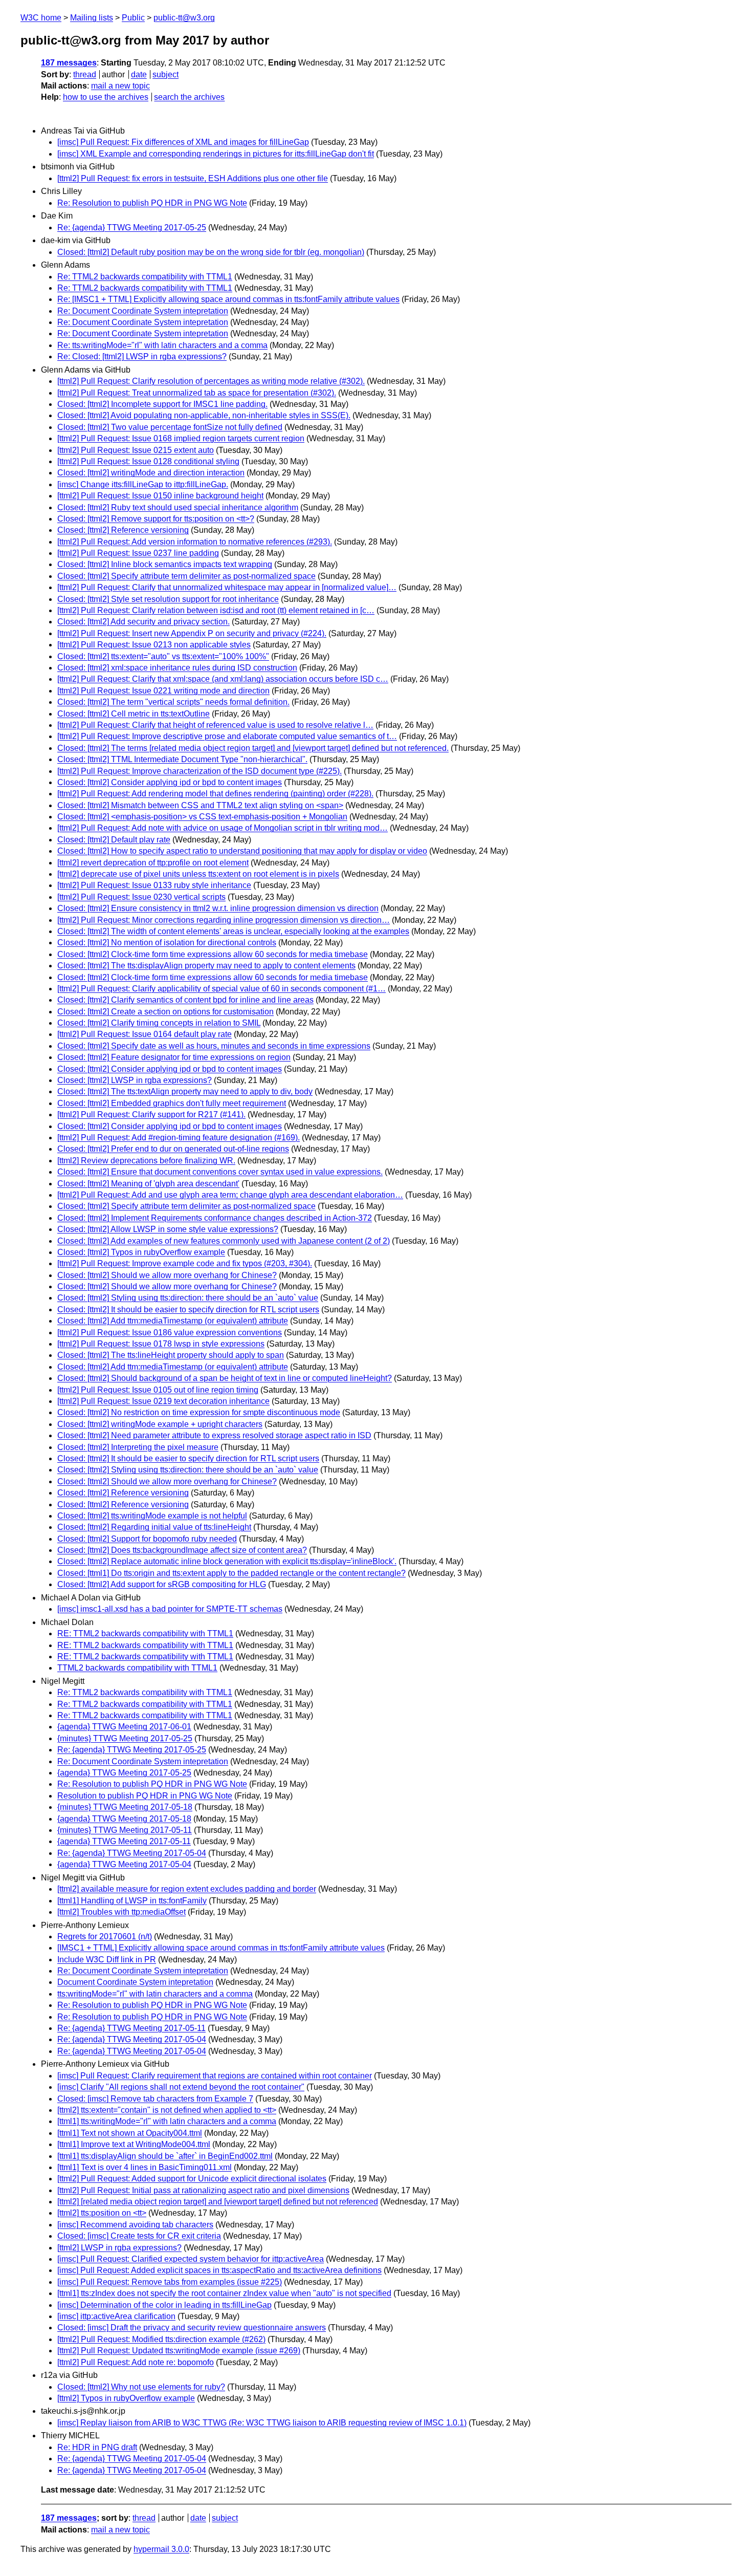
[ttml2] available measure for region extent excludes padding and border (187, 1889)
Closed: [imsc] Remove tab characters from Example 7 (155, 2099)
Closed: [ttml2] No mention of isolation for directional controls (167, 943)
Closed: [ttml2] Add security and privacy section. (143, 622)
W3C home (41, 18)
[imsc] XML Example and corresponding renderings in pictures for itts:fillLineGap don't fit (216, 154)
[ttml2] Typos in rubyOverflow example (126, 2398)
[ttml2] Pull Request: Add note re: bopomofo (136, 2362)
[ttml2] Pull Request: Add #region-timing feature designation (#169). (179, 1138)
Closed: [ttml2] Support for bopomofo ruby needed (147, 1539)
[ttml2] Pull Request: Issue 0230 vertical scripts (141, 897)
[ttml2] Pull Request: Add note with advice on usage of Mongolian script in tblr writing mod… (223, 828)
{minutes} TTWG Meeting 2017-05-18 (125, 1807)
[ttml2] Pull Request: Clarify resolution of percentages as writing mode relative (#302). (211, 381)
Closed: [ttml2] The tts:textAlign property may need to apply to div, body (185, 1091)
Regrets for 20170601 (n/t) (105, 1936)
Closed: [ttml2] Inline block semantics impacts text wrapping (165, 564)
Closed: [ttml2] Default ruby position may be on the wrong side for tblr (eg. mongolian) (211, 252)
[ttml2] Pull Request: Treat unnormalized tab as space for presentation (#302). (197, 393)
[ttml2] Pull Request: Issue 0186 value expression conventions (170, 1333)
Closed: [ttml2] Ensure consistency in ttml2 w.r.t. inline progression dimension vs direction (218, 908)
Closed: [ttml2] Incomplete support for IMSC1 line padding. (162, 404)
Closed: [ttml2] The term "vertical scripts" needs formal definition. (173, 702)
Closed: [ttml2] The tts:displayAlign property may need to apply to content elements (206, 966)
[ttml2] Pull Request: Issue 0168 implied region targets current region (181, 438)
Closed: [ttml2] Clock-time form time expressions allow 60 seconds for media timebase (213, 954)
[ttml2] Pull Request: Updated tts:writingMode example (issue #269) (179, 2351)
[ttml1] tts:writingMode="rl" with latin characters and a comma (167, 2121)
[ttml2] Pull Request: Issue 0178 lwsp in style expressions (161, 1344)
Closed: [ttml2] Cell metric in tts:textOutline (134, 714)
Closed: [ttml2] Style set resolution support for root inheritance (168, 599)
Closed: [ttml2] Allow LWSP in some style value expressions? (168, 1229)
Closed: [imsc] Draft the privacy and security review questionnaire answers (192, 2328)
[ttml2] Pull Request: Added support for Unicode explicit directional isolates (192, 2179)
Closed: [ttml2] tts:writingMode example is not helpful (152, 1516)
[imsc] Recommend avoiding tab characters (135, 2225)
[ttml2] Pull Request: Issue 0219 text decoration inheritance (163, 1401)
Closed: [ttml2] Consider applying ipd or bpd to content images (170, 782)
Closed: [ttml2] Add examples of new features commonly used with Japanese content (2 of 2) (224, 1241)
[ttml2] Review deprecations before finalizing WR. (146, 1161)
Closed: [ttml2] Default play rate (114, 840)
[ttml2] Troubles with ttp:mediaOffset (121, 1912)
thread (85, 74)
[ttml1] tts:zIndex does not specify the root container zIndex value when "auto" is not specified (224, 2293)
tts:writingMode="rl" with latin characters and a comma (155, 1994)
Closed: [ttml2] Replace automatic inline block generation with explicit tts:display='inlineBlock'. (227, 1561)
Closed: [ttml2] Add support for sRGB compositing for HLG (162, 1584)
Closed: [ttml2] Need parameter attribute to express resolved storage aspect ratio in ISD (214, 1435)
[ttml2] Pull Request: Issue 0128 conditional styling (148, 461)
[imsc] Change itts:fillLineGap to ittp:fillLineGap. (143, 484)
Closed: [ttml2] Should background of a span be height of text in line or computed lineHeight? (225, 1378)
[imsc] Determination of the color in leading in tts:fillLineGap (164, 2305)
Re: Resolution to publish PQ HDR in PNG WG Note (152, 203)
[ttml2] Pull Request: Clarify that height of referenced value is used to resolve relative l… (215, 725)
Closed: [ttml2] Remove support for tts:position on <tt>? (156, 519)
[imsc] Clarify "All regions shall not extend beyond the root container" (181, 2087)
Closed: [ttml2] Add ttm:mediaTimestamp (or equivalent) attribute (173, 1321)
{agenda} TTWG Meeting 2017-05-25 (124, 1773)
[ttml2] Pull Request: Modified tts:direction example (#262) (161, 2339)
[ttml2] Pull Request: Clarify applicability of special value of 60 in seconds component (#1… (222, 989)
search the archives (189, 97)
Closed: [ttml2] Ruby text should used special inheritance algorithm (178, 507)
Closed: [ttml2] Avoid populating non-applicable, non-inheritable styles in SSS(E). (204, 415)
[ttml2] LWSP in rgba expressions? (119, 2248)
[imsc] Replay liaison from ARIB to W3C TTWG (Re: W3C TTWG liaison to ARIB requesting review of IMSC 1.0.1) (262, 2423)
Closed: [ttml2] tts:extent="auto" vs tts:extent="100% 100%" (163, 656)
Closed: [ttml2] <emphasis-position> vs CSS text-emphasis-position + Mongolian (202, 817)
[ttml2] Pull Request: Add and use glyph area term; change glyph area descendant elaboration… (230, 1195)
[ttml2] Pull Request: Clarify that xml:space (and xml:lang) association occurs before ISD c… (223, 679)
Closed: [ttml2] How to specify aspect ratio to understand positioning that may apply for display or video (242, 851)
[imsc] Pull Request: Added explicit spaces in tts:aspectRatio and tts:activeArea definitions (219, 2270)
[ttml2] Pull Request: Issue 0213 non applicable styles (154, 645)
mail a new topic (120, 86)
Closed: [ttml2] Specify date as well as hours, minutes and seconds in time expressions (214, 1046)
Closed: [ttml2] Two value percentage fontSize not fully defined (170, 427)
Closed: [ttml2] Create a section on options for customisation (165, 1012)
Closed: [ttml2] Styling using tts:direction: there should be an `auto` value (188, 1298)
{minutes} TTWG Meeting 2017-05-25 (125, 1738)
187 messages (69, 63)
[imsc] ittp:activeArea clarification (116, 2316)
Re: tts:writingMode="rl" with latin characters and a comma (162, 345)
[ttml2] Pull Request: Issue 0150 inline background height (160, 496)
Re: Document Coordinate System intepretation (143, 311)
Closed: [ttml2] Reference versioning (123, 530)
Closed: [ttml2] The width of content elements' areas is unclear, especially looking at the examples (233, 931)
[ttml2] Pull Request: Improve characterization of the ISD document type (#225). (200, 771)
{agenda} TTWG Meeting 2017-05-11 (124, 1841)
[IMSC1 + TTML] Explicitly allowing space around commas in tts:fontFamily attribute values (221, 1948)
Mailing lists (92, 18)
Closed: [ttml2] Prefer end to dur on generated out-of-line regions (173, 1149)
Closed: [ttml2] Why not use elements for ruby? (141, 2387)
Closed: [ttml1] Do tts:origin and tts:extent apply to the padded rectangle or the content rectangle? (231, 1573)
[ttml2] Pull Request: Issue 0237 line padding (138, 553)
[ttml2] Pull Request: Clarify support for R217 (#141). (151, 1114)
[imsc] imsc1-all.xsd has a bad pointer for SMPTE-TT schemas (170, 1609)
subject (165, 74)
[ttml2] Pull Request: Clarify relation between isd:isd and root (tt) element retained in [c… (216, 610)
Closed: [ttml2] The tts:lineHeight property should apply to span (171, 1355)
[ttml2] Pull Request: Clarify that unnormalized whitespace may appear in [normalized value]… (227, 587)
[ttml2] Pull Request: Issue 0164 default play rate (145, 1034)
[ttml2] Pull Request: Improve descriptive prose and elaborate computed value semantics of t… (227, 736)
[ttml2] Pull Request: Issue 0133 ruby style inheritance (154, 885)
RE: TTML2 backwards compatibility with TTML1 (145, 1633)
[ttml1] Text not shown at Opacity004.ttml (130, 2133)
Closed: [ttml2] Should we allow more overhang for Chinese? (167, 1275)
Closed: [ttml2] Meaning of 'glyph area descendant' (148, 1184)
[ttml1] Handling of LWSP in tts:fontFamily (132, 1901)
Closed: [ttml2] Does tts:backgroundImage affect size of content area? (182, 1550)
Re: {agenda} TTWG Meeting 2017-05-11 (131, 2028)
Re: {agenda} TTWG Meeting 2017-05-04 (132, 1853)
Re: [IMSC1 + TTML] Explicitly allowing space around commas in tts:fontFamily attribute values (228, 299)
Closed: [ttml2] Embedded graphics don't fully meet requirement (172, 1103)
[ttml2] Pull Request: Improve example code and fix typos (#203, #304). (185, 1263)
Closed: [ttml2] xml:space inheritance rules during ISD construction (177, 668)
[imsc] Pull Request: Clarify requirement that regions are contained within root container (215, 2076)
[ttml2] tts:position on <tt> (102, 2213)
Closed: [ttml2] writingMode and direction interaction (151, 473)
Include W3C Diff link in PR (107, 1960)
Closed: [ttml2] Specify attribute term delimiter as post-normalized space (186, 576)
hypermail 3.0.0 (161, 2549)
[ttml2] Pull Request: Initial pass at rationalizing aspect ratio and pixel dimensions (203, 2190)
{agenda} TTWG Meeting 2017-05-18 (124, 1819)
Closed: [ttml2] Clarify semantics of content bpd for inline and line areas (185, 1000)
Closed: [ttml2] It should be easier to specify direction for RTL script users (188, 1309)
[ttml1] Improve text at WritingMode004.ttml (134, 2144)
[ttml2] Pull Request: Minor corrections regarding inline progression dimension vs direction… (224, 920)
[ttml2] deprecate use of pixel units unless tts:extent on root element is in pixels (198, 874)
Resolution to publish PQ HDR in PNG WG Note (145, 1796)
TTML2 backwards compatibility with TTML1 (137, 1668)
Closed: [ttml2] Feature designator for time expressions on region (174, 1057)
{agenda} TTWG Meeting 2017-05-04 (124, 1864)
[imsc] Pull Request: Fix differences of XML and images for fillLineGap (183, 142)
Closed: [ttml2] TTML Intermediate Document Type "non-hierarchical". (182, 759)
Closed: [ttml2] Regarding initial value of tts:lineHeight (154, 1527)
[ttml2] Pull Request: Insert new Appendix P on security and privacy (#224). (192, 633)
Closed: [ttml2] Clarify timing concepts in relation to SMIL (159, 1023)
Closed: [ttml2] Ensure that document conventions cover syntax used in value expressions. (220, 1172)
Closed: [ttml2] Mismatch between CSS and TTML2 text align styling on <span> (200, 805)
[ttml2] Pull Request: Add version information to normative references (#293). (195, 542)
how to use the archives (106, 97)
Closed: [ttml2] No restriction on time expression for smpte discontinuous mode (199, 1412)
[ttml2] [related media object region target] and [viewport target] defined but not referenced (218, 2202)
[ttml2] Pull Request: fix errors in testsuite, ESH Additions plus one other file (193, 178)
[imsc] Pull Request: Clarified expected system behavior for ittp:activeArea (191, 2259)
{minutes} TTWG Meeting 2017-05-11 (125, 1830)
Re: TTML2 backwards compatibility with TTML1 (145, 277)
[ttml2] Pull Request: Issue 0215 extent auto (136, 450)
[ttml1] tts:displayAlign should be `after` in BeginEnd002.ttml (165, 2156)
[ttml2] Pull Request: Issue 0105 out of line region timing (158, 1390)
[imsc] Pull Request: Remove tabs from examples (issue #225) (170, 2282)
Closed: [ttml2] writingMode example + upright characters (160, 1424)
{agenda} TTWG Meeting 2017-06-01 (124, 1727)
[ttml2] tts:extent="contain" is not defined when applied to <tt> (167, 2110)
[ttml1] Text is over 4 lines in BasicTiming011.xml (145, 2167)
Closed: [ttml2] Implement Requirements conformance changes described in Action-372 (215, 1218)
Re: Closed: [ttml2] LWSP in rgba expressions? (142, 356)
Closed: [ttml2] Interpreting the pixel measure (138, 1447)
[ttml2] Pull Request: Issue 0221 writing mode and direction (163, 691)
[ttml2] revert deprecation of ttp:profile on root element (153, 863)
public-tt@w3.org (184, 18)
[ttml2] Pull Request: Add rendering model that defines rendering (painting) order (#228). (215, 794)
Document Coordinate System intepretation (135, 1982)
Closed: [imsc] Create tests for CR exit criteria (139, 2236)
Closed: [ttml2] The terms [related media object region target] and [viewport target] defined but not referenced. (253, 748)
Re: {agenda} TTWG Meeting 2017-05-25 (132, 228)
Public (133, 18)
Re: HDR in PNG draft (97, 2447)
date (139, 74)
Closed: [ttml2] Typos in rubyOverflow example (141, 1252)
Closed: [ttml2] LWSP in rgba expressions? (135, 1080)
